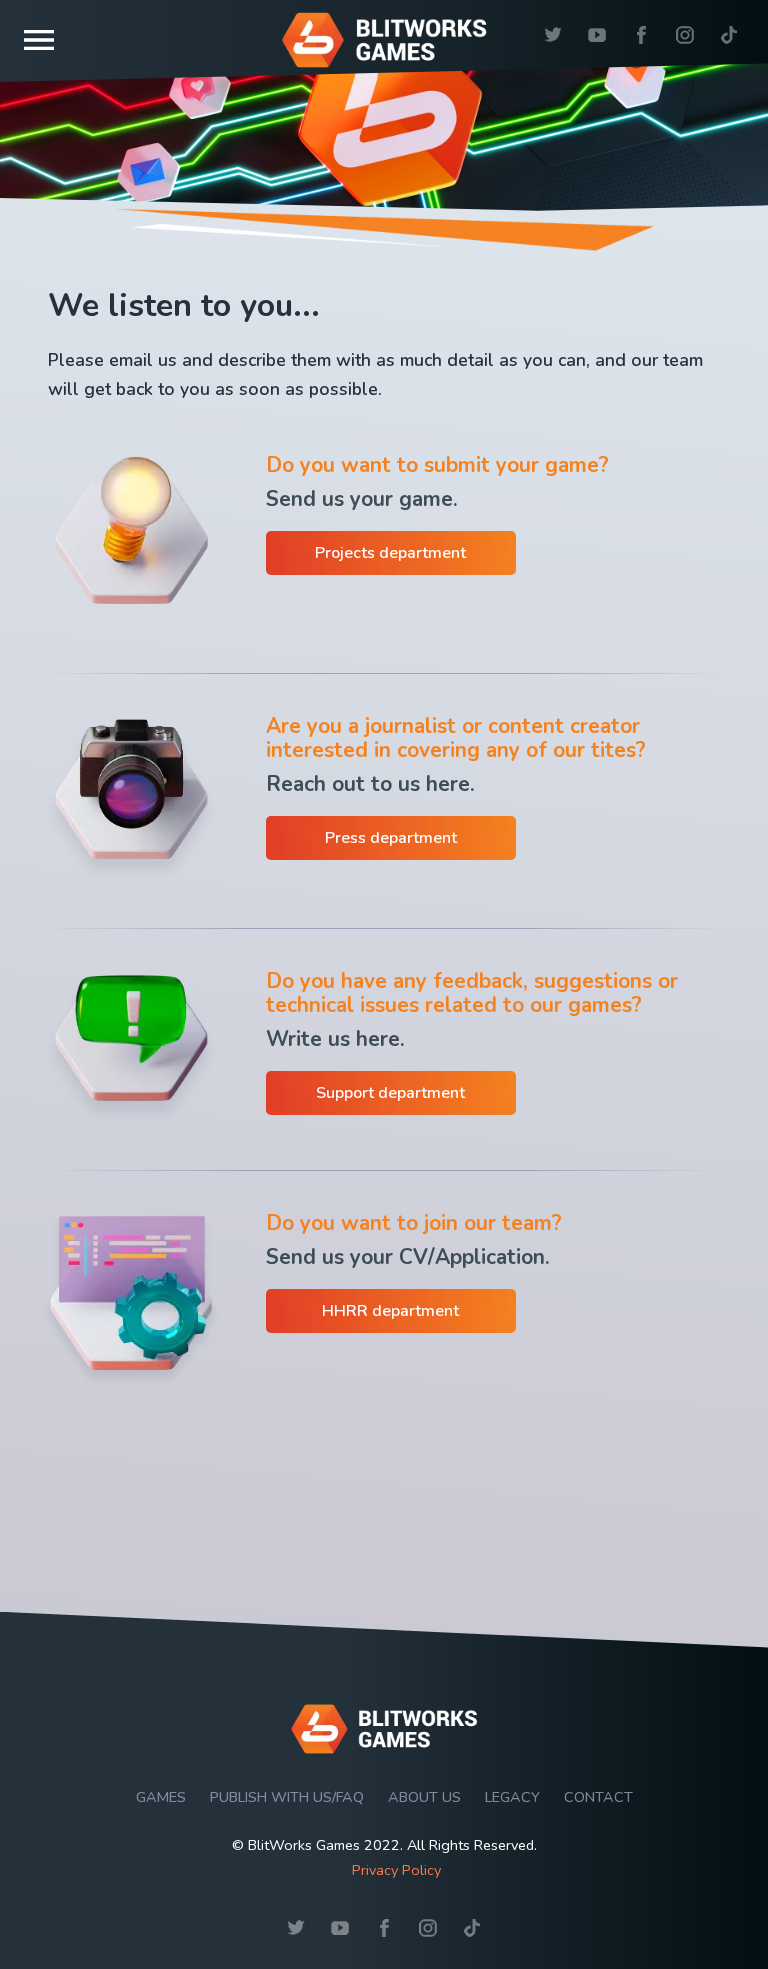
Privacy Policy (396, 1870)
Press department (391, 838)
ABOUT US (424, 1797)
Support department (390, 1093)
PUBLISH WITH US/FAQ (287, 1797)
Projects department (390, 553)
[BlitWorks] (384, 1760)
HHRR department (390, 1311)
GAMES (161, 1797)
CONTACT (598, 1797)
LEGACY (512, 1797)
